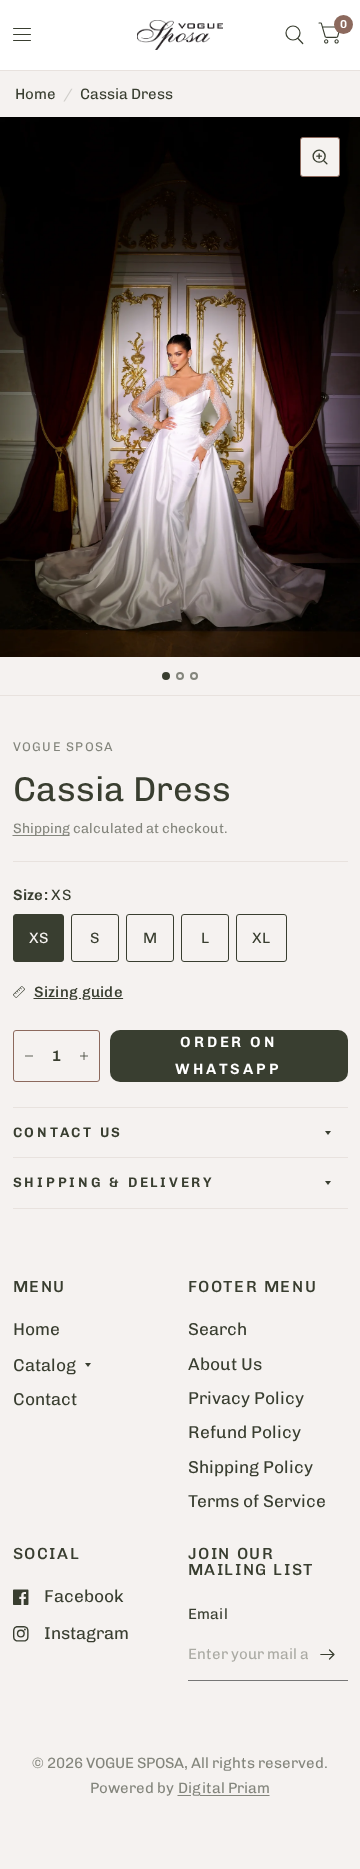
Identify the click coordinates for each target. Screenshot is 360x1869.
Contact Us (68, 1132)
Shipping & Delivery (113, 1182)
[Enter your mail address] (328, 1655)
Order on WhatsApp (229, 1055)
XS (39, 938)
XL (261, 938)
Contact (45, 1399)
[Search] (294, 35)
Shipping (41, 828)
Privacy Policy (246, 1398)
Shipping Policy (250, 1467)
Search (217, 1329)
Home (35, 94)
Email (208, 1614)
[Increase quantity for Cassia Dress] (84, 1056)
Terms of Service (257, 1501)
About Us (225, 1364)
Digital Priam (224, 1788)
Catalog (44, 1365)
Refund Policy (244, 1432)
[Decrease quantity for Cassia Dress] (29, 1056)
